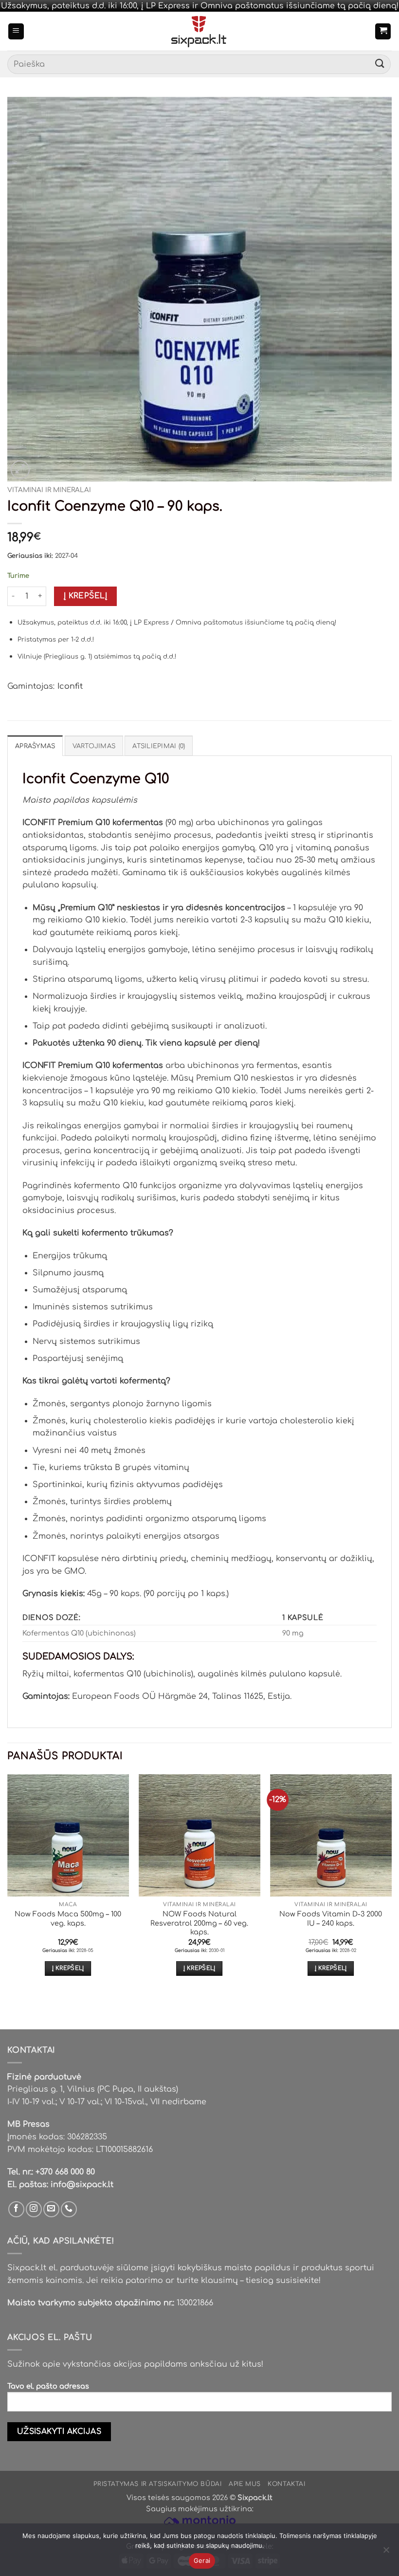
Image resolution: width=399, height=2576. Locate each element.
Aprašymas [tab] (35, 746)
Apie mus (245, 2484)
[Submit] (380, 64)
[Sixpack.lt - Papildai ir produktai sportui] (200, 31)
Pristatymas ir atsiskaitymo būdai (157, 2484)
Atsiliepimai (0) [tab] (159, 746)
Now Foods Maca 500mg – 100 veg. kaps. (68, 1919)
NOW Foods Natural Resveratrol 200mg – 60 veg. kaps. (199, 1923)
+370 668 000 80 (65, 2172)
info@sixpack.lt (82, 2185)
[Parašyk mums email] (51, 2209)
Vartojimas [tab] (94, 746)
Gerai (202, 2560)
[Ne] (386, 2553)
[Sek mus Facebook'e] (16, 2209)
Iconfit (70, 686)
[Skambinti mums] (69, 2209)
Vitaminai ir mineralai (49, 490)
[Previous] (8, 1884)
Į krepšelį (86, 596)
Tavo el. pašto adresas (48, 2386)
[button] (16, 31)
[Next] (391, 1884)
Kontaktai (287, 2484)
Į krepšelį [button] (68, 1968)
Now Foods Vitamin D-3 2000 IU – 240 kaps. (331, 1919)
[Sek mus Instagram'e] (34, 2209)
